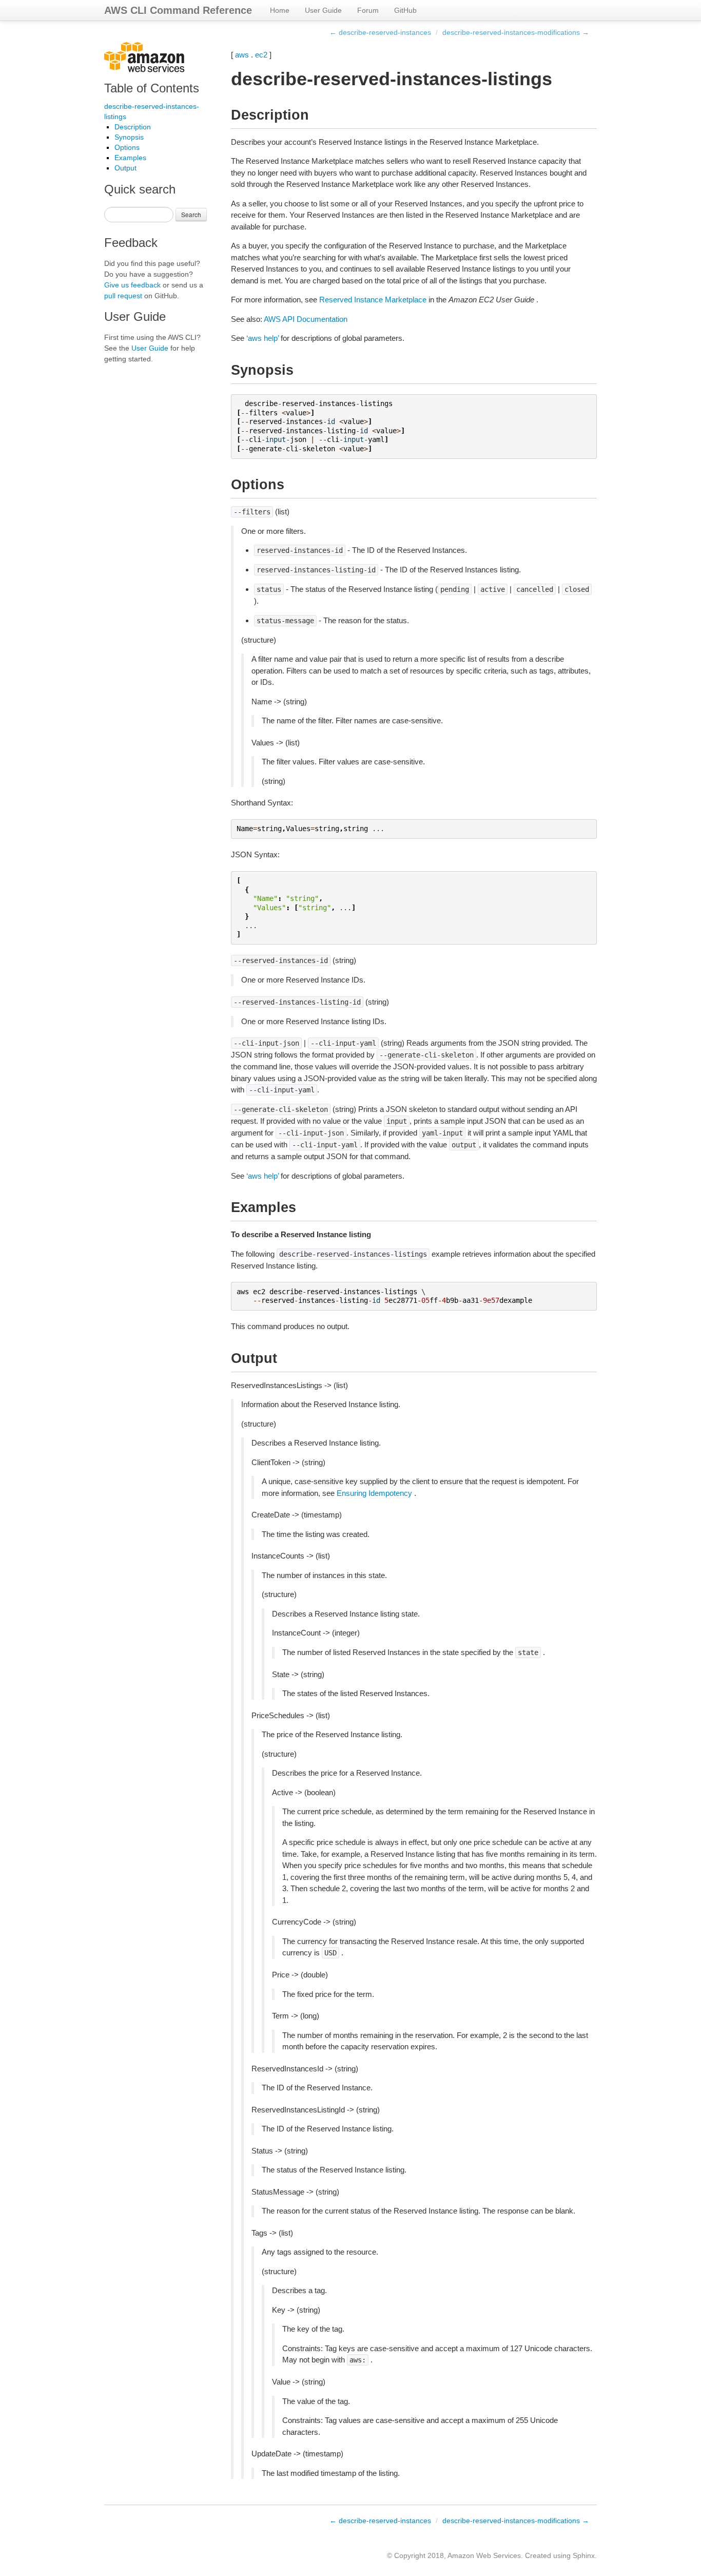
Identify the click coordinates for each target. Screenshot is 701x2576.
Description (133, 127)
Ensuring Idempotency (374, 1493)
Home (280, 10)
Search (191, 214)
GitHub (405, 10)
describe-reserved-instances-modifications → (516, 32)
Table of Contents (152, 88)
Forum (368, 10)
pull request (123, 296)
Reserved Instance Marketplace (373, 300)
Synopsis (129, 137)
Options (127, 147)
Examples (130, 158)
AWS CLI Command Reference (178, 10)
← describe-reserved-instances (380, 32)
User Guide (323, 10)
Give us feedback (132, 285)
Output (125, 168)
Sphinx (584, 2555)
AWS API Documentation (306, 319)
